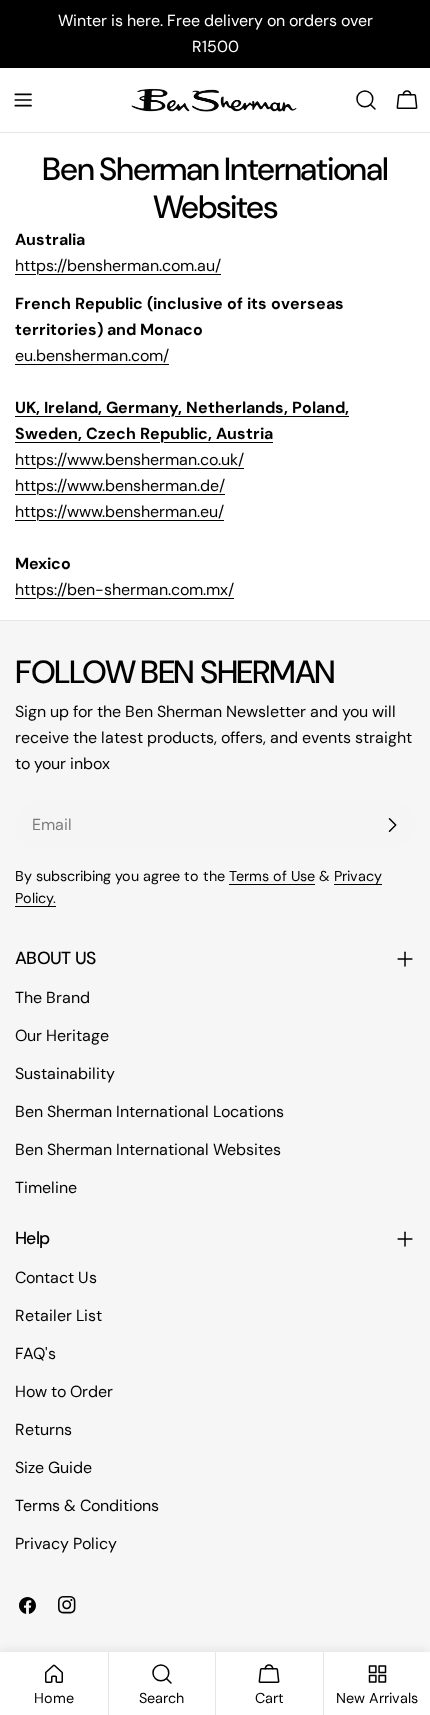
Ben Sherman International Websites (148, 1149)
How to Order (64, 1391)
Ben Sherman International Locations (149, 1111)
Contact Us (56, 1277)
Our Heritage (62, 1035)
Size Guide (53, 1467)
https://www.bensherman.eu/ (119, 511)
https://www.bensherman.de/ (120, 485)
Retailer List (58, 1315)
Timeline (46, 1187)
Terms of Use (272, 876)
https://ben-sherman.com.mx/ (124, 589)
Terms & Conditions (87, 1505)
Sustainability (65, 1073)
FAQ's (35, 1353)
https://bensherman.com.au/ (118, 265)
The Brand (52, 997)
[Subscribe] (392, 825)
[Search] (366, 100)
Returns (43, 1429)
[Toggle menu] (23, 100)
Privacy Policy (66, 1543)
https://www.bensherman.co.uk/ (129, 459)
